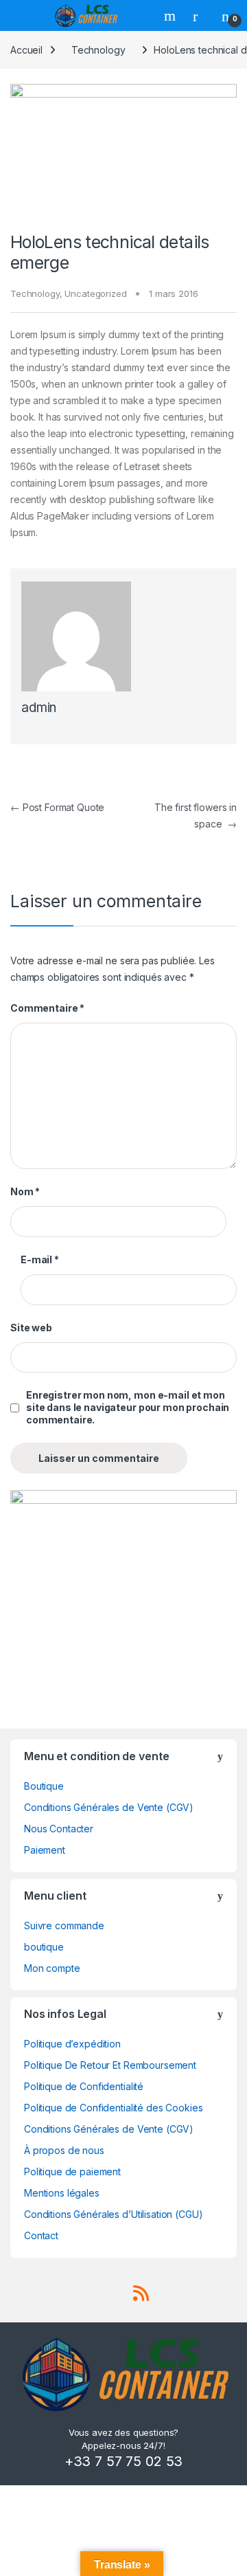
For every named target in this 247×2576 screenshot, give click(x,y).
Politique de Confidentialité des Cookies (113, 2108)
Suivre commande (64, 1925)
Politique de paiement (72, 2172)
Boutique (44, 1786)
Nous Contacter (59, 1829)
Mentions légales (62, 2193)
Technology (98, 50)
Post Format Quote (57, 807)
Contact (41, 2235)
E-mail (40, 1259)
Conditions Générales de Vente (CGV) (109, 1807)
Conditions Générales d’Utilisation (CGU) (113, 2214)
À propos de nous (64, 2150)
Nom (25, 1191)
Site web (31, 1328)
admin (39, 708)
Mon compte (52, 1968)
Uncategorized (95, 293)
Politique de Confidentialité (84, 2086)
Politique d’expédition (72, 2044)
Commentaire (47, 1008)
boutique (44, 1947)
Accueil (26, 50)
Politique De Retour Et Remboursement (110, 2065)
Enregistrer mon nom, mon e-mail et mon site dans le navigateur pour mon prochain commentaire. (128, 1407)
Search (172, 16)
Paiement (45, 1850)
